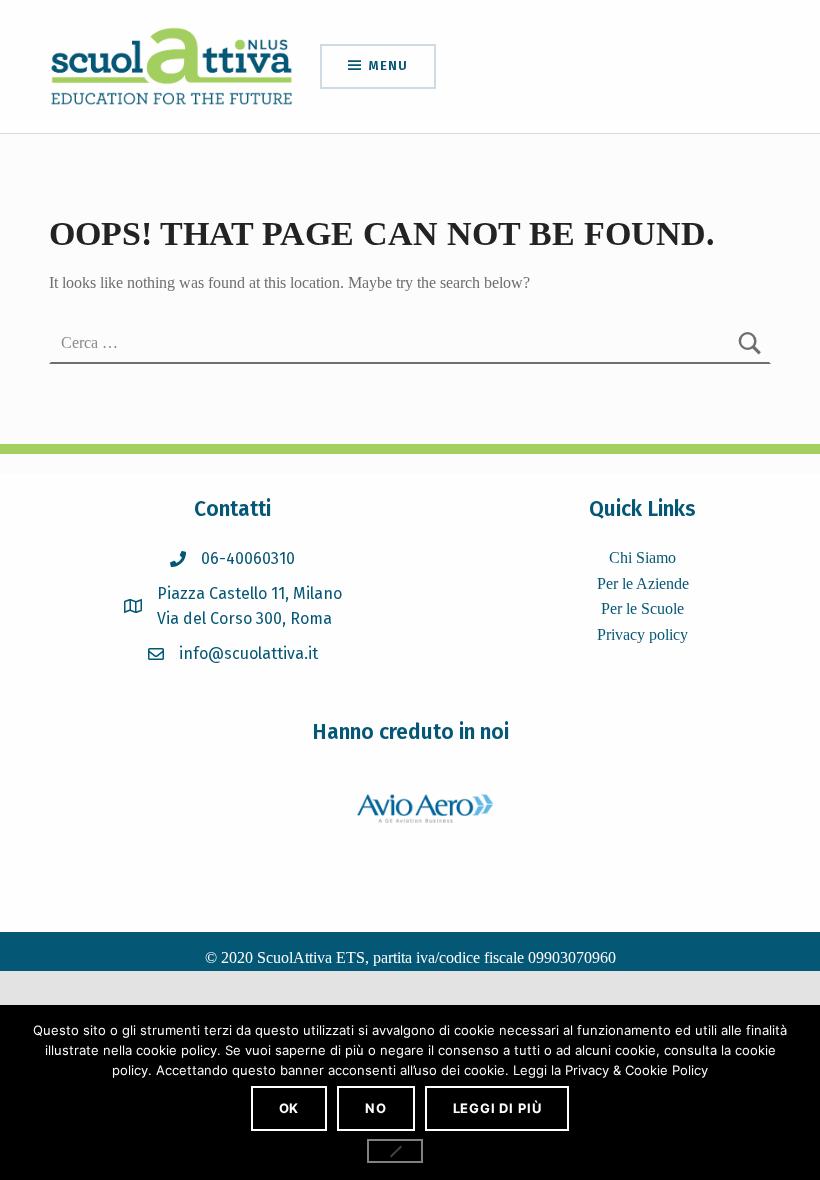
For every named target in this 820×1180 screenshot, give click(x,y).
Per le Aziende (643, 583)
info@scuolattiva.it (248, 653)
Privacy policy (642, 634)
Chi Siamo (642, 557)
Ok (289, 1108)
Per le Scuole (642, 608)
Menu (388, 65)
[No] (395, 1151)
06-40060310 (248, 558)
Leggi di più (497, 1108)
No (376, 1108)
